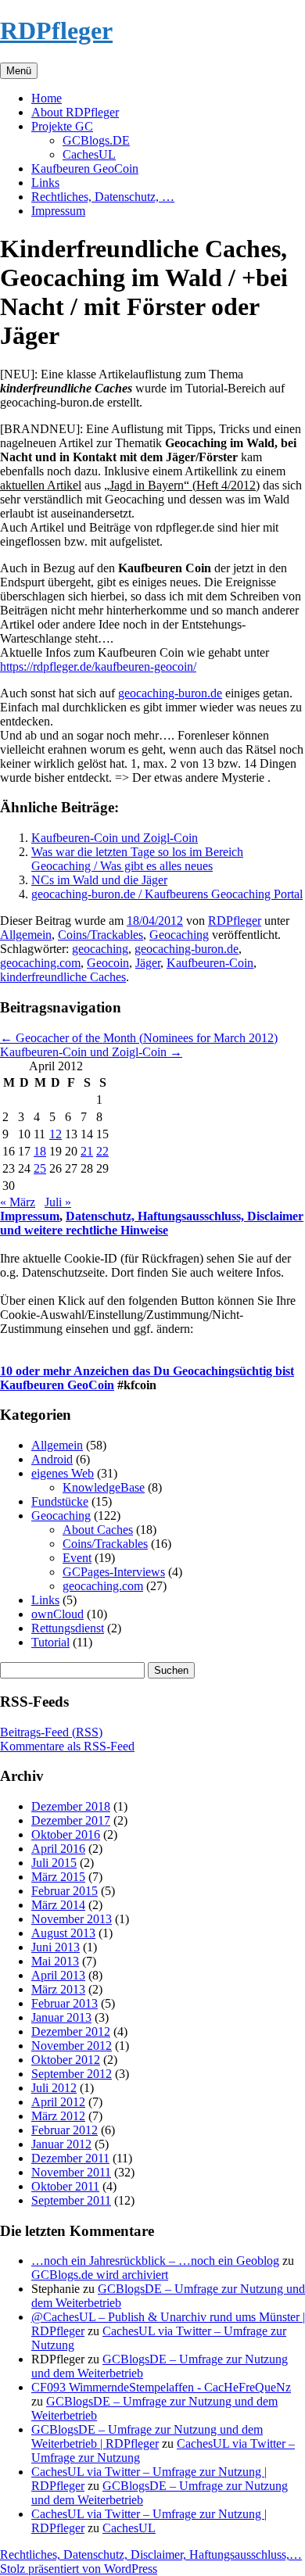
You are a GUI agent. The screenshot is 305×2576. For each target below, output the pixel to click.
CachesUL (89, 154)
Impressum (58, 211)
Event (77, 1558)
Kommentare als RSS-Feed (67, 1746)
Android (52, 1459)
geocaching (100, 949)
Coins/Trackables (100, 935)
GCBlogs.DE (96, 140)
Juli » (58, 1202)
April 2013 (58, 1975)
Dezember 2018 (71, 1806)
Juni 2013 (56, 1947)
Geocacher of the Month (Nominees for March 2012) (139, 1038)
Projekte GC (62, 126)
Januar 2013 (61, 2017)
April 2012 (58, 2102)
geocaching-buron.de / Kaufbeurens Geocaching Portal (167, 894)
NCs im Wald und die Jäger (99, 880)
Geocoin (108, 963)
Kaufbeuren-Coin (210, 963)
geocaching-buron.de (170, 693)
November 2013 (72, 1919)
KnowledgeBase (104, 1487)
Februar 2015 (65, 1891)
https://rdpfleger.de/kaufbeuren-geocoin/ (98, 666)
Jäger (148, 963)
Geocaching (179, 935)
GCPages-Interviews (114, 1572)
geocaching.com (40, 963)
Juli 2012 (54, 2088)
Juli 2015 (54, 1863)
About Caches (98, 1530)
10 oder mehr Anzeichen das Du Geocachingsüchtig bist (147, 1371)
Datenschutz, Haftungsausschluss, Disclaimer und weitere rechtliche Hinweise (152, 1223)
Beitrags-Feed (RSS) (51, 1732)
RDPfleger (56, 30)
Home (47, 98)
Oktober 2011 (65, 2186)
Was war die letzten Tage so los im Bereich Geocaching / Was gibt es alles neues (137, 859)
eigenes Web (63, 1473)
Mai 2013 (55, 1961)
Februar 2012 (65, 2130)
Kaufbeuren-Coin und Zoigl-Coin (115, 838)
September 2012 (72, 2074)
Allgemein (26, 935)
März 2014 (58, 1905)
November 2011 (71, 2172)
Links (45, 183)
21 (87, 1151)
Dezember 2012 (71, 2031)
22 (102, 1151)
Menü (19, 71)
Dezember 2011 (70, 2158)
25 (40, 1168)
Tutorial (50, 1642)
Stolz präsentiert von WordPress (79, 2569)
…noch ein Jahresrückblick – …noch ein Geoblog (155, 2261)
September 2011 (71, 2200)
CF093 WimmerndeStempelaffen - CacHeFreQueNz (161, 2387)
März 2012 (58, 2116)
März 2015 (58, 1877)
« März (18, 1202)
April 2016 (58, 1849)
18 (40, 1151)
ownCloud (57, 1614)
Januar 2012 (61, 2144)
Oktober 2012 (66, 2060)
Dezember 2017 (71, 1820)
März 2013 (58, 1989)
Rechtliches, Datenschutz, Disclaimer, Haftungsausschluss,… (151, 2555)
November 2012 (72, 2046)
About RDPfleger (75, 112)
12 (56, 1134)
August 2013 (63, 1933)
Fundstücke (60, 1501)
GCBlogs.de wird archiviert (100, 2275)
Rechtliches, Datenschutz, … (103, 197)
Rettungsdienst (68, 1628)
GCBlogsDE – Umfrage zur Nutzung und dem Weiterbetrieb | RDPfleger (147, 2436)
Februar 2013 (65, 2003)
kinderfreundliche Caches (63, 977)
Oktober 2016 (66, 1834)
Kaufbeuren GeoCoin (85, 168)
